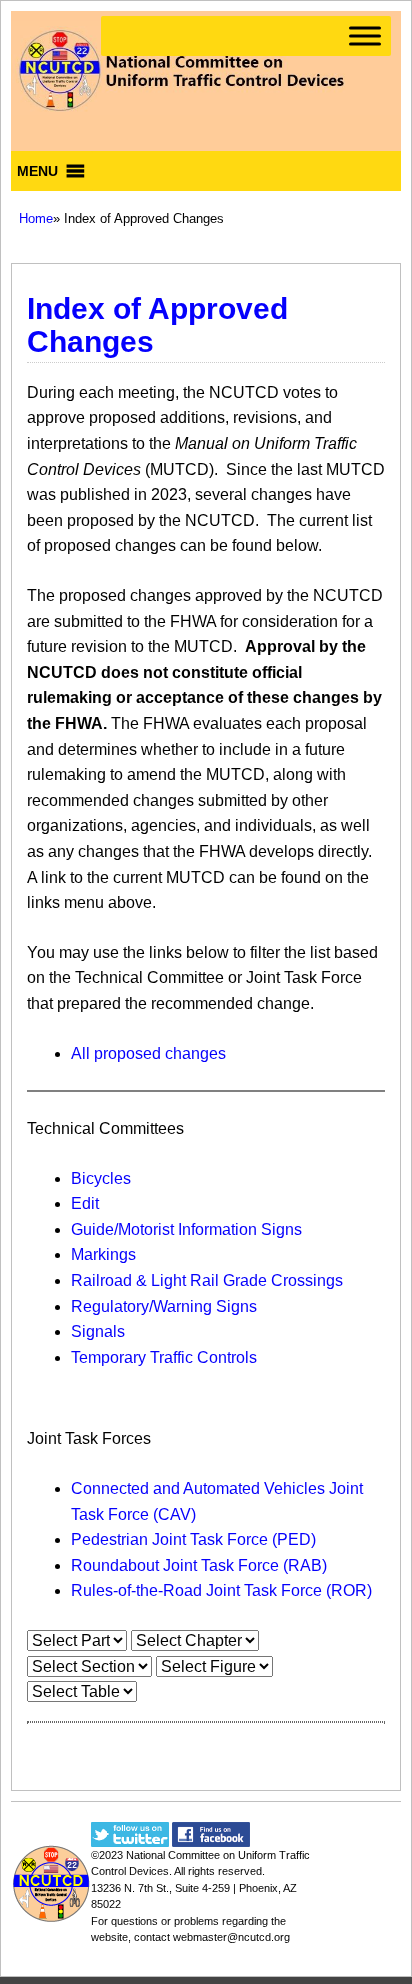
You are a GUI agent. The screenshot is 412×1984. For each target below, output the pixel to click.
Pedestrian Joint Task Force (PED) (193, 1539)
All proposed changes (148, 1053)
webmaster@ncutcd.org (231, 1937)
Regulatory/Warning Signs (164, 1306)
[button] (37, 171)
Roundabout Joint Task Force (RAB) (199, 1565)
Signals (98, 1331)
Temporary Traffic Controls (164, 1357)
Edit (85, 1203)
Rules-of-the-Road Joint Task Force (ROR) (221, 1590)
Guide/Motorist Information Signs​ (186, 1229)
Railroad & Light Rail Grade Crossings (207, 1280)
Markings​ (103, 1254)
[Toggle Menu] (365, 35)
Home (36, 218)
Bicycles (101, 1178)
